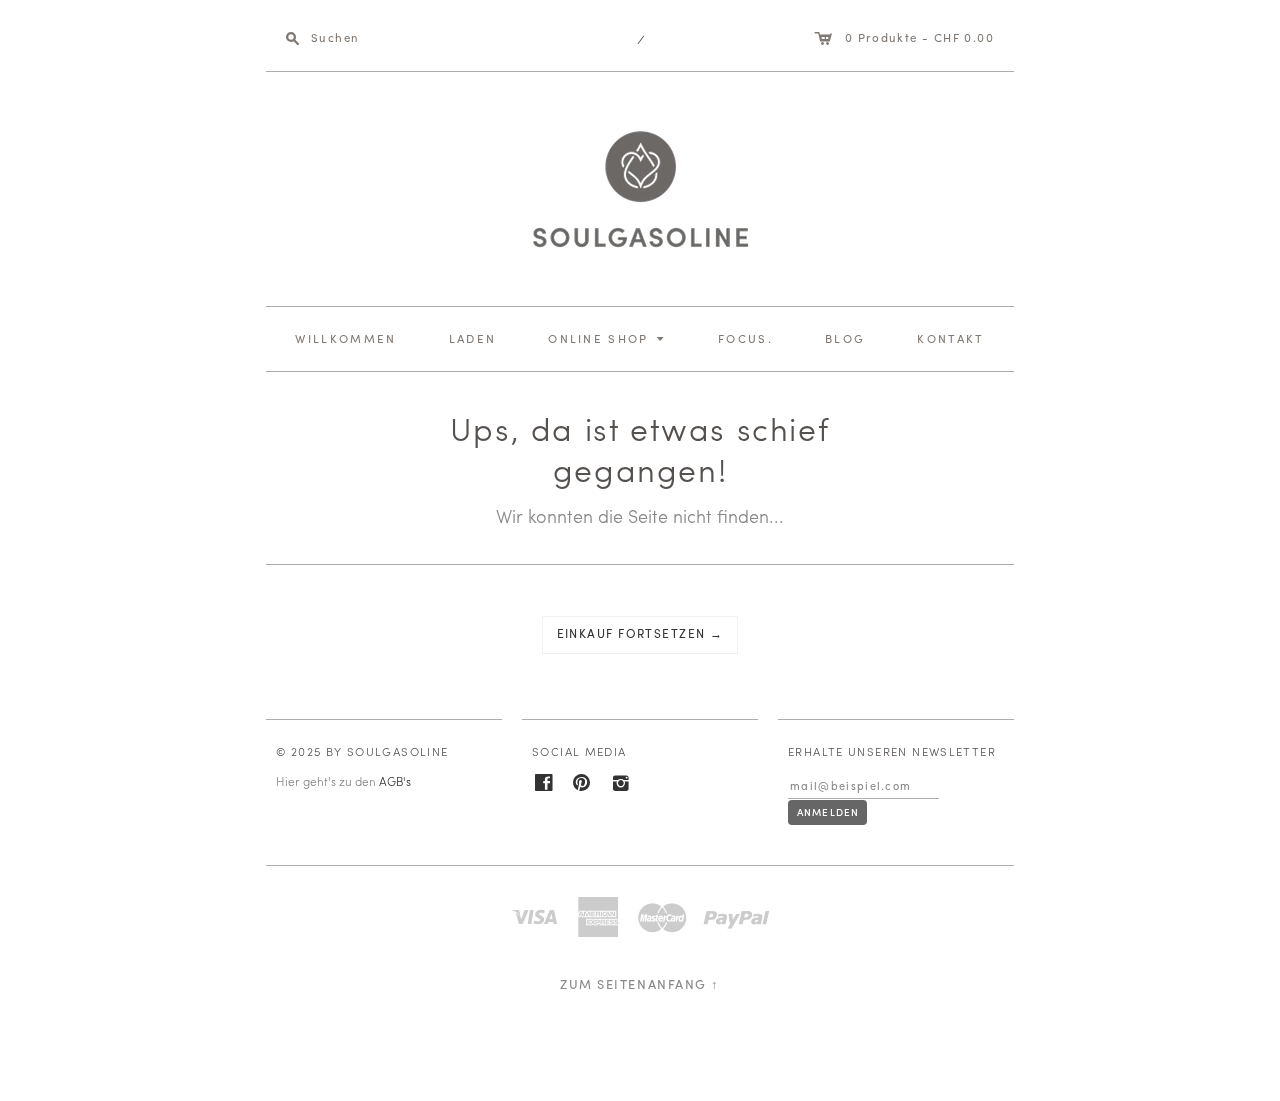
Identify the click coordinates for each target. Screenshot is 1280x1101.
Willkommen (345, 338)
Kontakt (950, 338)
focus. (745, 338)
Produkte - (907, 37)
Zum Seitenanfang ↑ (640, 983)
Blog (845, 338)
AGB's (395, 781)
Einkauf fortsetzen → (640, 633)
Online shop (609, 337)
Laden (473, 338)
